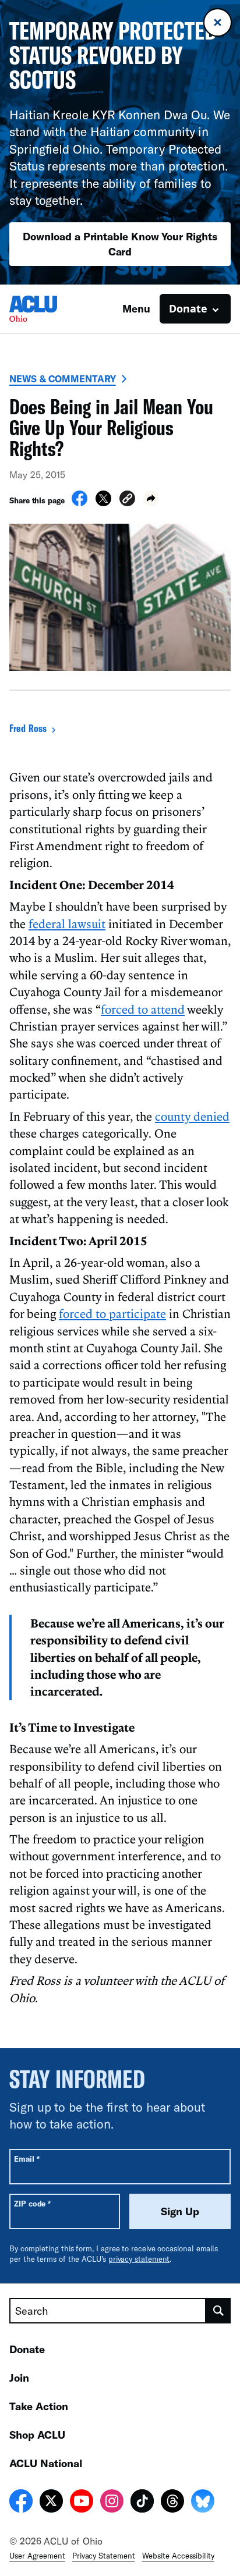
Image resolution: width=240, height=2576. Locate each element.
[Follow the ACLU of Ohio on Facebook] (21, 2503)
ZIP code (32, 2203)
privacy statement (139, 2259)
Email (27, 2158)
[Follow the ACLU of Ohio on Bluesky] (203, 2503)
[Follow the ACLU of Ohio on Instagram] (112, 2503)
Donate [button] (188, 308)
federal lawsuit (67, 923)
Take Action (39, 2406)
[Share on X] (103, 503)
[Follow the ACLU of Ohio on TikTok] (142, 2503)
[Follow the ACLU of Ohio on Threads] (172, 2503)
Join (19, 2378)
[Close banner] (218, 22)
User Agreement (37, 2556)
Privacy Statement (104, 2556)
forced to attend (143, 1009)
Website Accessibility (178, 2556)
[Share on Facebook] (80, 503)
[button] (127, 500)
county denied (192, 1116)
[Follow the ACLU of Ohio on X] (51, 2503)
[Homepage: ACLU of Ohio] (50, 309)
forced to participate (112, 1313)
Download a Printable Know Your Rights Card (120, 244)
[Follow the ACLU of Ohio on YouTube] (82, 2503)
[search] (218, 2311)
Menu (136, 308)
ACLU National (46, 2463)
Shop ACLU (37, 2435)
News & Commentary (63, 379)
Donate (27, 2349)
